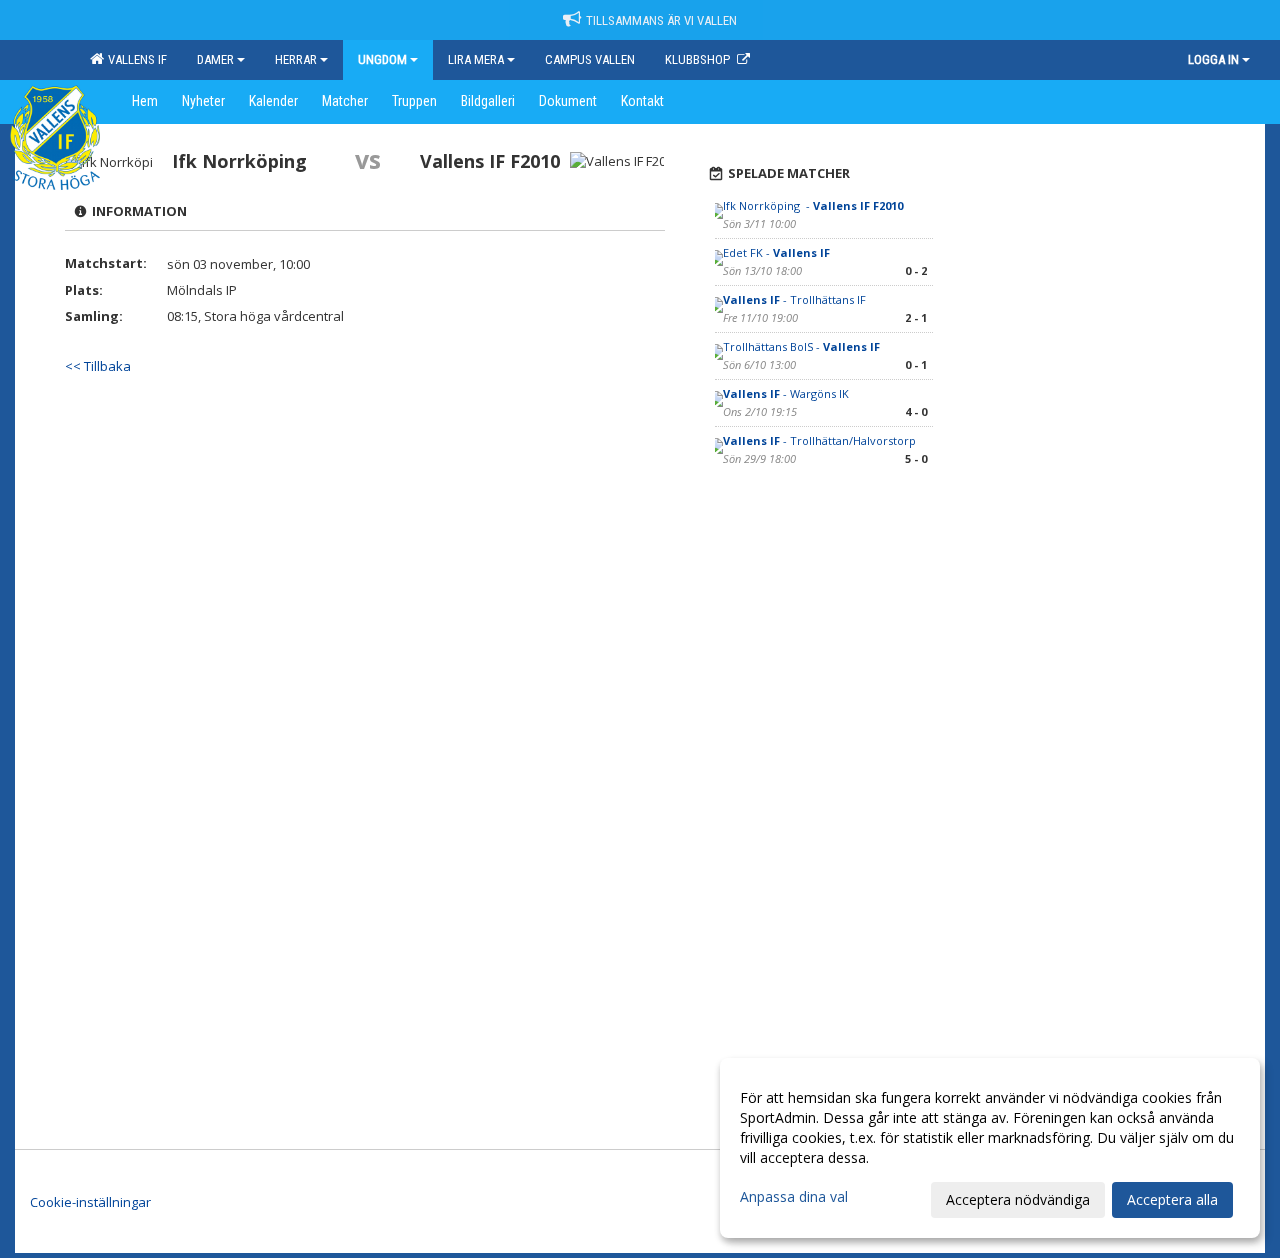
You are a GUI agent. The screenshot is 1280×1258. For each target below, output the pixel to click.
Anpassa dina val (794, 1197)
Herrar (296, 59)
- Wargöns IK (787, 393)
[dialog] (990, 1148)
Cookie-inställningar (90, 1202)
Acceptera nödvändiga (1018, 1199)
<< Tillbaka (98, 366)
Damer (215, 59)
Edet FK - (776, 252)
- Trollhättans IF (794, 299)
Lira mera (476, 59)
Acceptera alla (1172, 1199)
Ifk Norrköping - (813, 205)
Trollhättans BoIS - (801, 346)
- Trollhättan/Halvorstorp (819, 440)
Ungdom (382, 59)
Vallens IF (134, 59)
